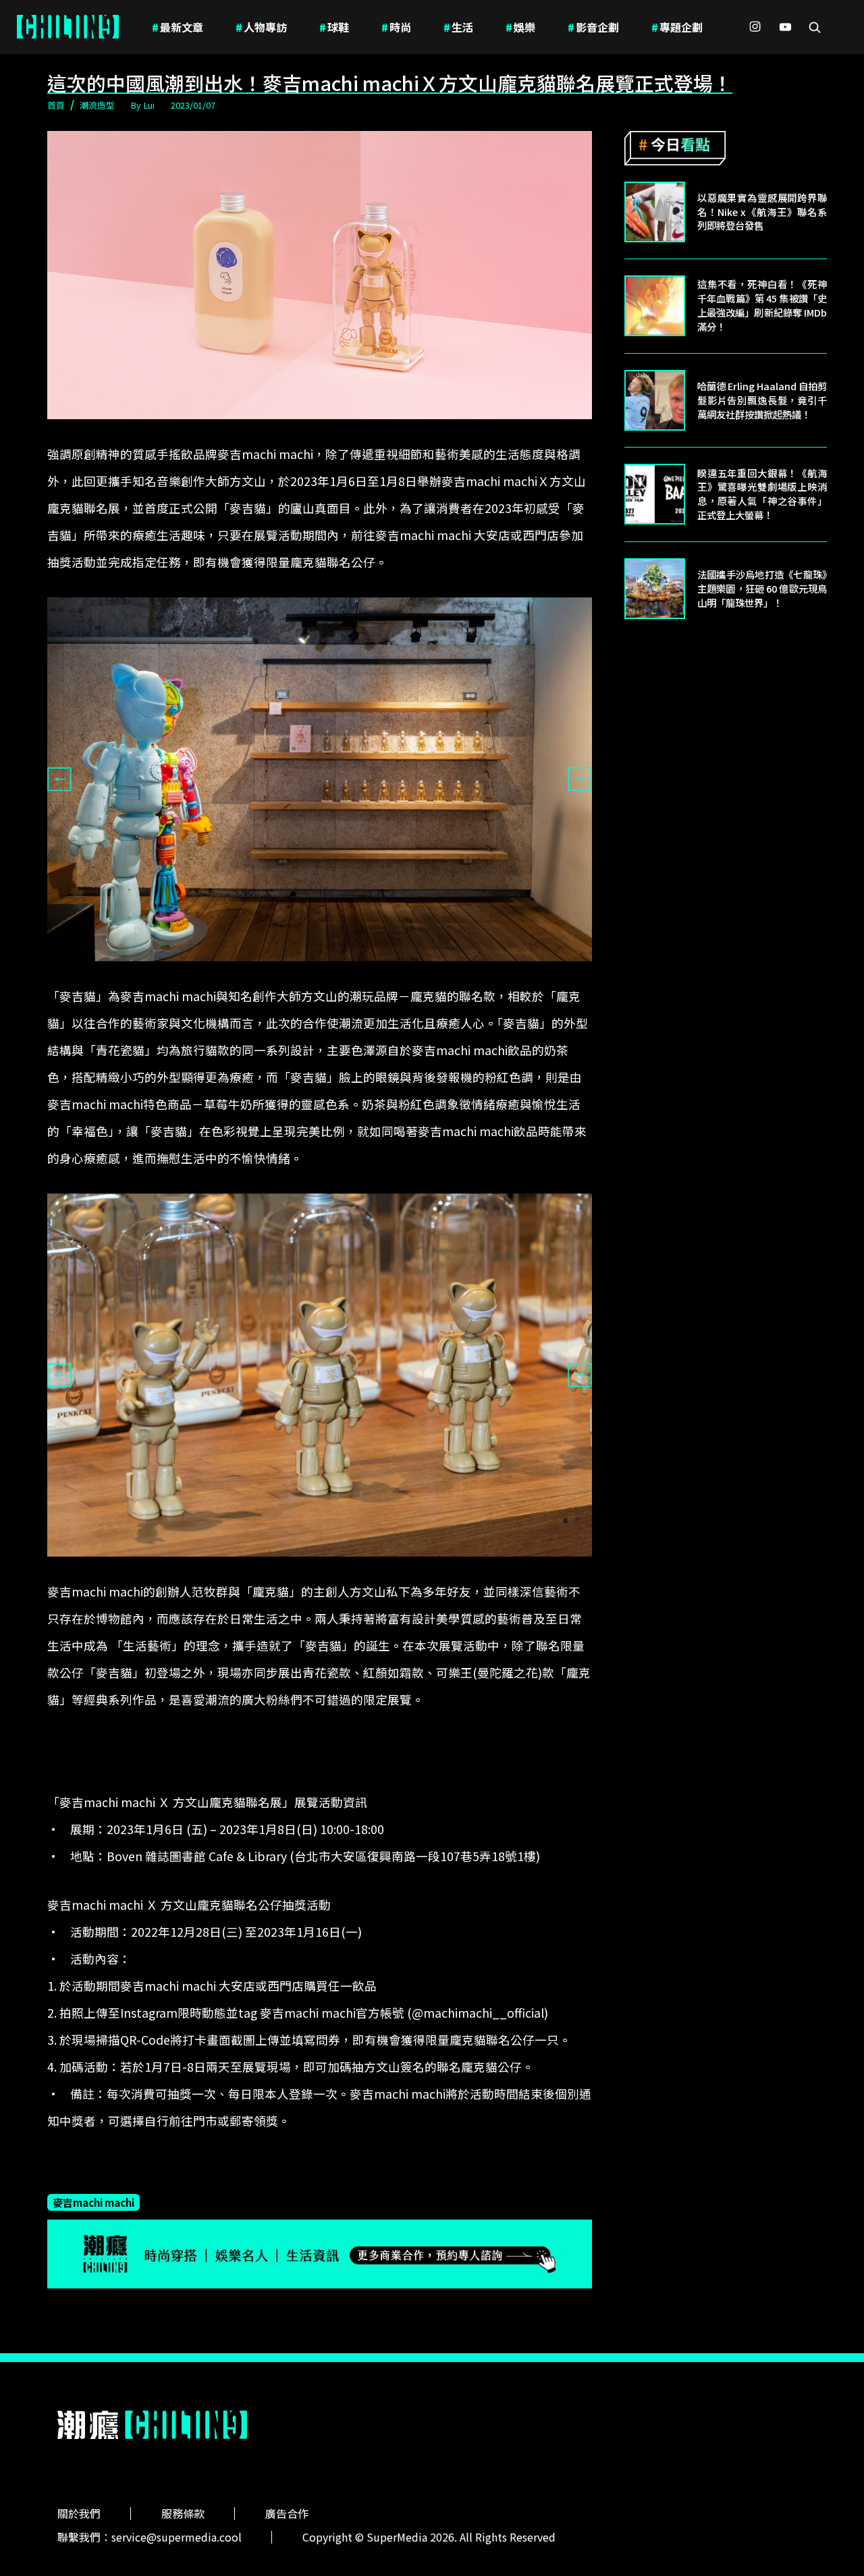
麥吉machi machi (93, 2202)
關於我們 (79, 2513)
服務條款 (183, 2513)
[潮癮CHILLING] (68, 27)
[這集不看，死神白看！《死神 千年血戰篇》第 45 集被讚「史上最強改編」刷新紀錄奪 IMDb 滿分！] (655, 306)
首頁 (56, 105)
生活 (458, 27)
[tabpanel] (320, 779)
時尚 (396, 27)
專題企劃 (677, 27)
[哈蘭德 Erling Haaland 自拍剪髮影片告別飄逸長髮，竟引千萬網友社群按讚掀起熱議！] (655, 400)
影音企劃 (593, 27)
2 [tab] (320, 971)
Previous (59, 779)
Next (580, 779)
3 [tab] (340, 971)
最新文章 (178, 27)
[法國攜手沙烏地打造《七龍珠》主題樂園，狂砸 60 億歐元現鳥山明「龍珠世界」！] (655, 589)
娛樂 (520, 27)
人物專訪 (261, 27)
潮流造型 (97, 105)
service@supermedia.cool (177, 2537)
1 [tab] (300, 971)
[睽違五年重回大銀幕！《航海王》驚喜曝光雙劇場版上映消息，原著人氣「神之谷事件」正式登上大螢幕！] (655, 494)
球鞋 (334, 27)
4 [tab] (350, 1567)
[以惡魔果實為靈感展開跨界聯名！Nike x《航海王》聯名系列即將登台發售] (655, 212)
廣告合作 (287, 2513)
